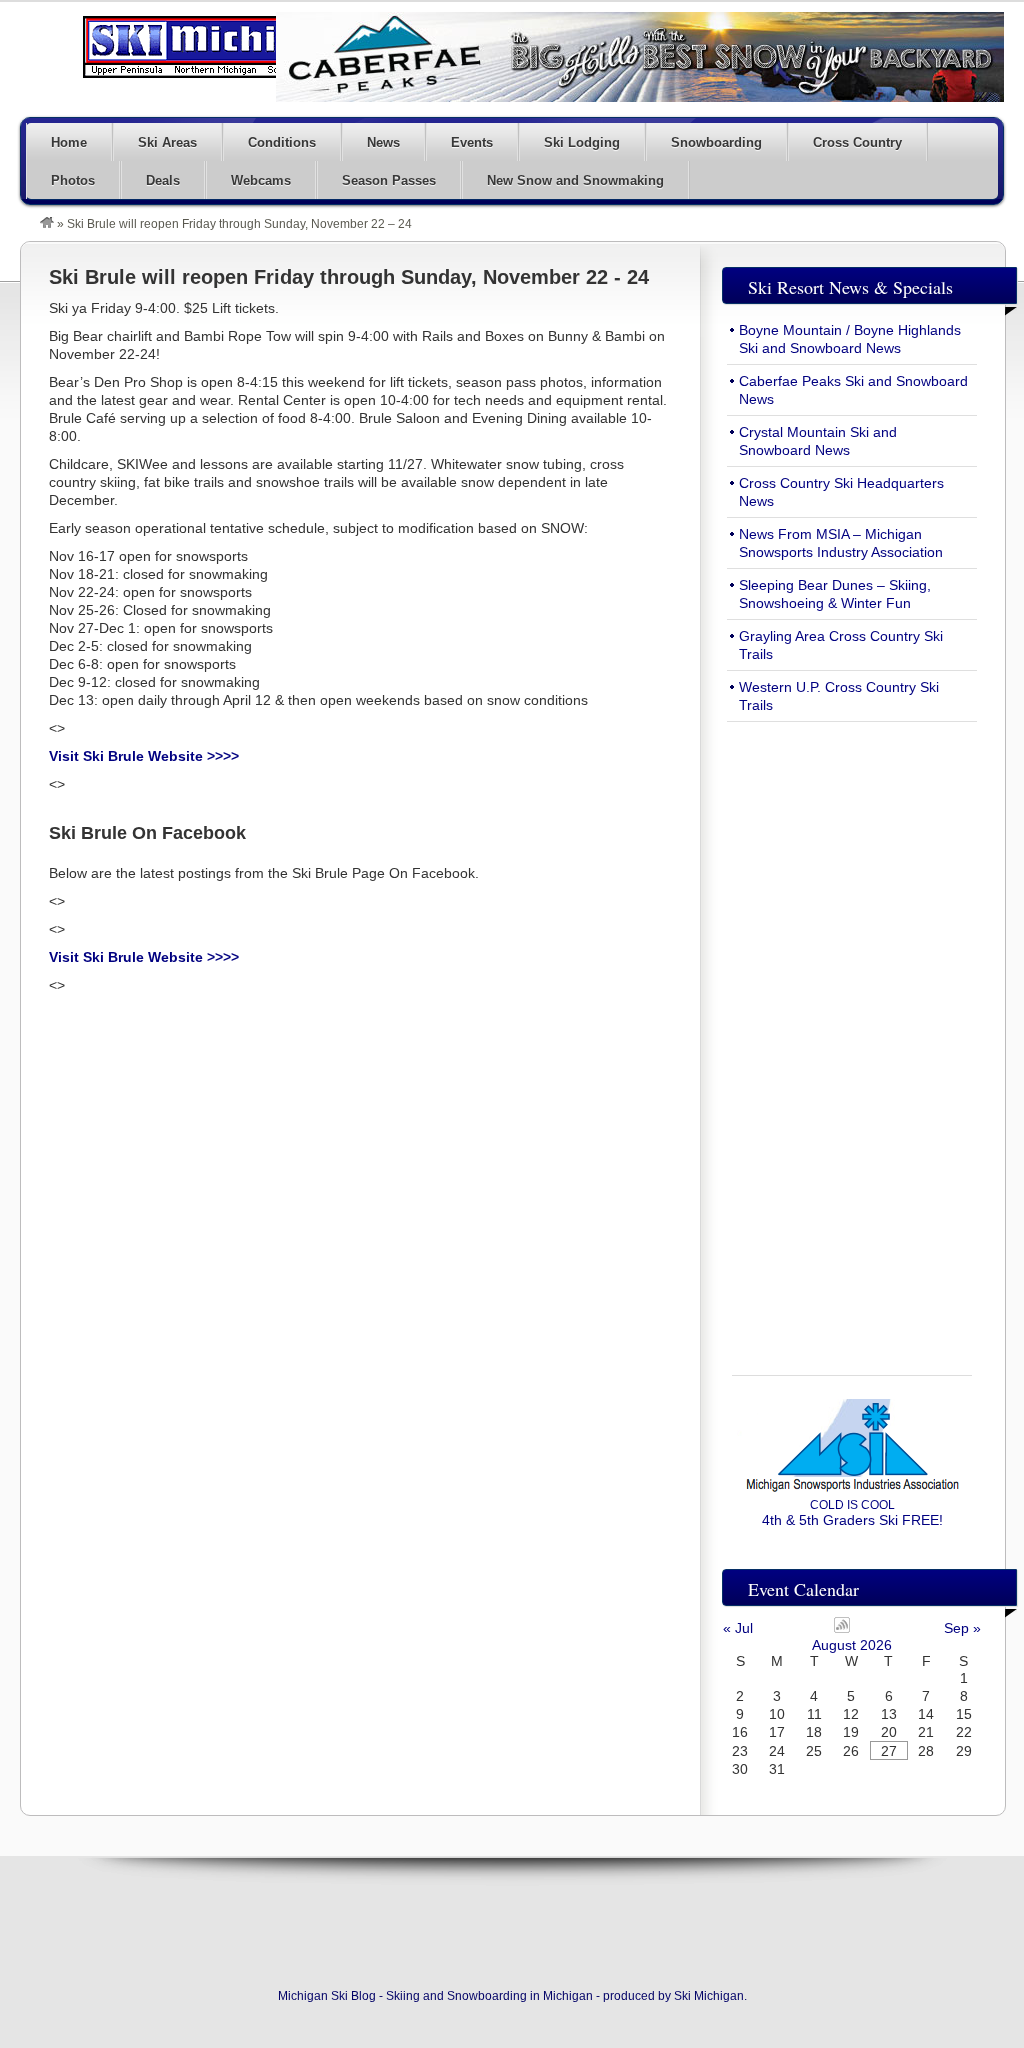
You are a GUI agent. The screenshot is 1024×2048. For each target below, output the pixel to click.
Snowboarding (716, 142)
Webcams (261, 180)
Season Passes (389, 180)
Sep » (962, 1628)
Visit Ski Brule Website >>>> (144, 756)
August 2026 (852, 1645)
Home (69, 142)
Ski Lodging (582, 142)
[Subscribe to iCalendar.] (842, 1628)
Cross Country (857, 142)
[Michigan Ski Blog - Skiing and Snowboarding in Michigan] (47, 224)
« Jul (738, 1628)
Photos (73, 180)
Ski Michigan (709, 1996)
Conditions (282, 142)
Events (472, 142)
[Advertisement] (852, 1037)
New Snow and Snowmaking (575, 180)
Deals (163, 180)
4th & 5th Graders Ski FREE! (852, 1513)
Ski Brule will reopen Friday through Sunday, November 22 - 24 (349, 277)
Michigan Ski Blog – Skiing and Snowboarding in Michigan (220, 47)
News (383, 142)
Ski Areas (167, 142)
